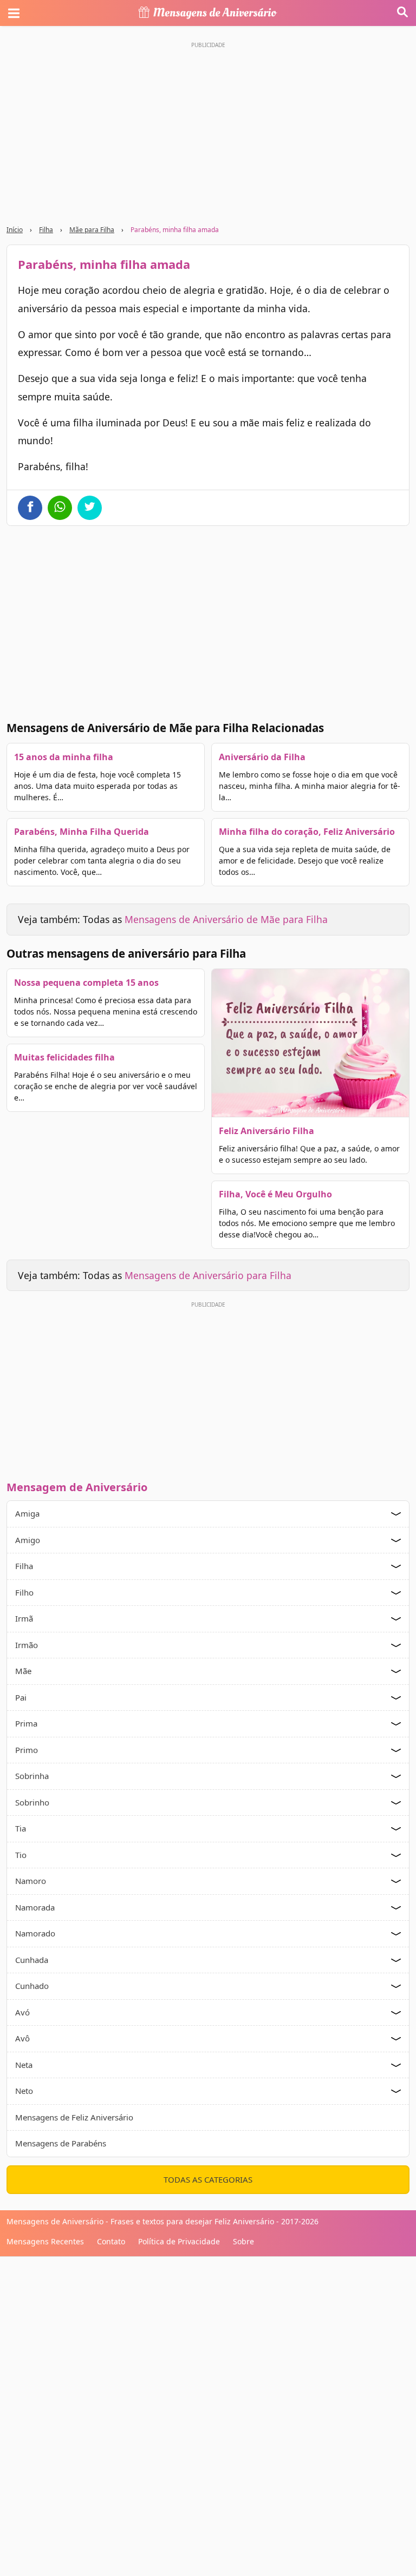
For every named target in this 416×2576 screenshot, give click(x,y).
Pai (21, 1697)
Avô (22, 2038)
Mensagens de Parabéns (61, 2143)
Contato (111, 2241)
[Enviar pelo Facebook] (30, 508)
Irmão (27, 1645)
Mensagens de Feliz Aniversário (74, 2117)
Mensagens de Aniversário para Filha (208, 1275)
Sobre (243, 2241)
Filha (46, 230)
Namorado (35, 1933)
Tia (21, 1828)
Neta (24, 2065)
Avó (22, 2012)
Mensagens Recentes (45, 2241)
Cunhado (32, 1986)
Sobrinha (32, 1776)
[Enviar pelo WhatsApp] (60, 508)
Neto (24, 2091)
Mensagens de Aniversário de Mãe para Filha (226, 919)
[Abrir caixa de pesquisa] (402, 13)
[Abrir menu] (14, 13)
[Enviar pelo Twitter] (90, 508)
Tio (21, 1855)
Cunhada (32, 1960)
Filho (24, 1592)
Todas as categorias (208, 2179)
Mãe (23, 1671)
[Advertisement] (208, 1388)
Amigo (28, 1540)
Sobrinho (32, 1802)
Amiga (27, 1513)
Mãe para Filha (92, 230)
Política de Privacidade (179, 2241)
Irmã (24, 1618)
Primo (27, 1750)
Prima (26, 1723)
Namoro (31, 1881)
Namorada (35, 1907)
